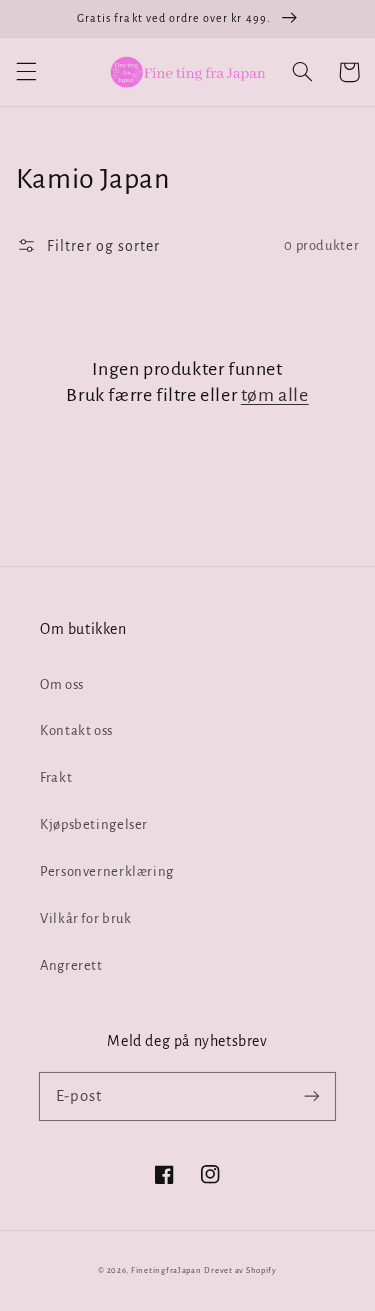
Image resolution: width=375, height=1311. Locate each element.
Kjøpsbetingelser (94, 824)
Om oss (62, 684)
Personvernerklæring (107, 871)
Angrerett (71, 965)
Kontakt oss (76, 730)
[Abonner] (312, 1096)
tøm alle (275, 395)
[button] (26, 72)
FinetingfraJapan (166, 1270)
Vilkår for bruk (85, 918)
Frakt (56, 777)
